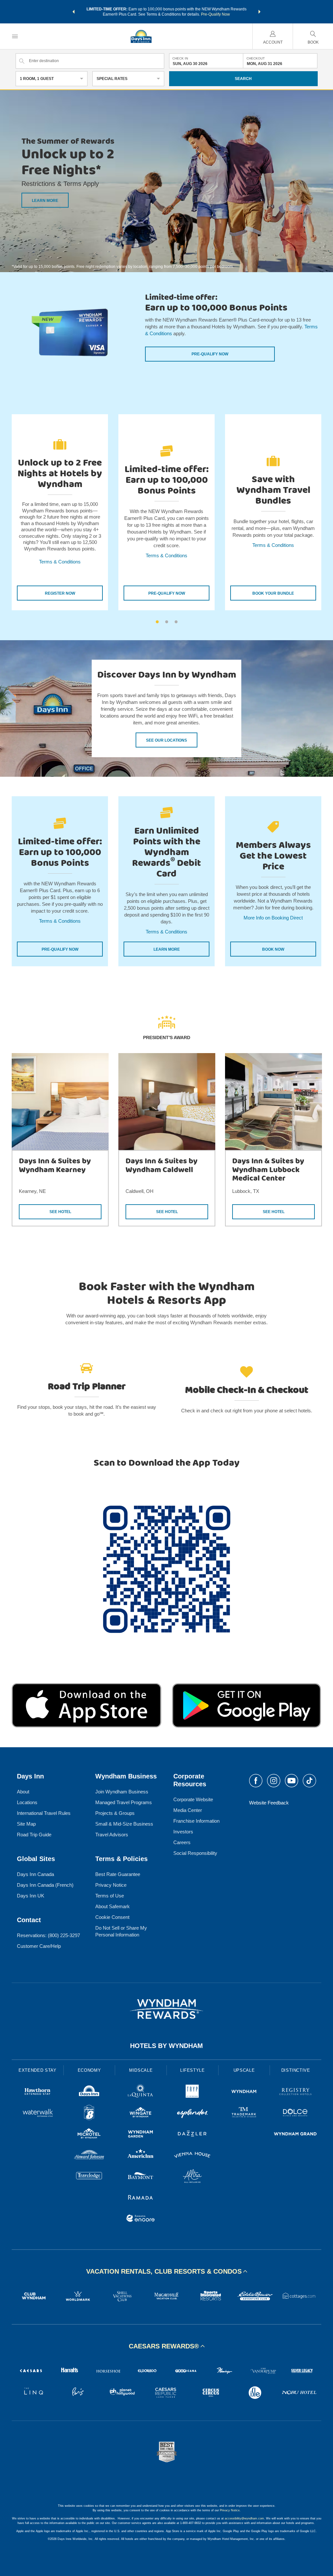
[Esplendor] (192, 2114)
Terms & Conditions (60, 562)
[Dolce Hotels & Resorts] (295, 2114)
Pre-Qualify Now (215, 14)
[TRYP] (192, 2092)
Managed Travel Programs (124, 1802)
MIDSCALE (141, 2070)
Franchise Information (196, 1821)
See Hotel (60, 1212)
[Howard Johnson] (89, 2156)
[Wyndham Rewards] (166, 2009)
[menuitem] (15, 36)
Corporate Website (193, 1799)
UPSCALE (244, 2070)
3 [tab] (176, 622)
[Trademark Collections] (244, 2114)
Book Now (273, 949)
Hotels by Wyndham (166, 2046)
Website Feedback (269, 1803)
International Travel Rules (44, 1813)
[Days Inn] (89, 2092)
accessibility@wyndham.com (244, 2518)
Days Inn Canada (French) (45, 1885)
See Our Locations (166, 740)
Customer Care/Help (39, 1946)
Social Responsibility (195, 1853)
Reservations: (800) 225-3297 (48, 1935)
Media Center (188, 1810)
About (23, 1792)
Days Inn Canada (35, 1874)
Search (243, 79)
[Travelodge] (89, 2177)
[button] (73, 12)
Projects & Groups (115, 1813)
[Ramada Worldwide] (141, 2198)
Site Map (26, 1824)
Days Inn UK (31, 1896)
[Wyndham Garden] (141, 2135)
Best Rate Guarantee (118, 1874)
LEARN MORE (45, 201)
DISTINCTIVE (296, 2070)
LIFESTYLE (193, 2070)
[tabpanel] (60, 512)
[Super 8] (89, 2114)
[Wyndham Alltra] (192, 2177)
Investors (183, 1832)
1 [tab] (157, 622)
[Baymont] (141, 2177)
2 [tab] (167, 622)
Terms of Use (110, 1896)
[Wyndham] (244, 2092)
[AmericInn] (141, 2156)
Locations (27, 1802)
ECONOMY (89, 2070)
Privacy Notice (111, 1885)
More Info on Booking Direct (273, 918)
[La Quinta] (141, 2092)
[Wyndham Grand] (295, 2135)
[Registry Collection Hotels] (295, 2092)
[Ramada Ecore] (141, 2219)
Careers (182, 1842)
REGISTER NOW (60, 593)
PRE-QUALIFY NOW (167, 593)
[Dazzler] (192, 2135)
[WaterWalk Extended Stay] (38, 2114)
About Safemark (113, 1906)
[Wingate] (141, 2114)
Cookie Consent (112, 1917)
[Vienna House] (192, 2156)
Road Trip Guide (34, 1835)
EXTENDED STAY (37, 2070)
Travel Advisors (112, 1835)
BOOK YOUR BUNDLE (273, 593)
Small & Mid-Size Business (124, 1824)
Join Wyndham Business (122, 1792)
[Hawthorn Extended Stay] (38, 2092)
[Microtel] (89, 2135)
